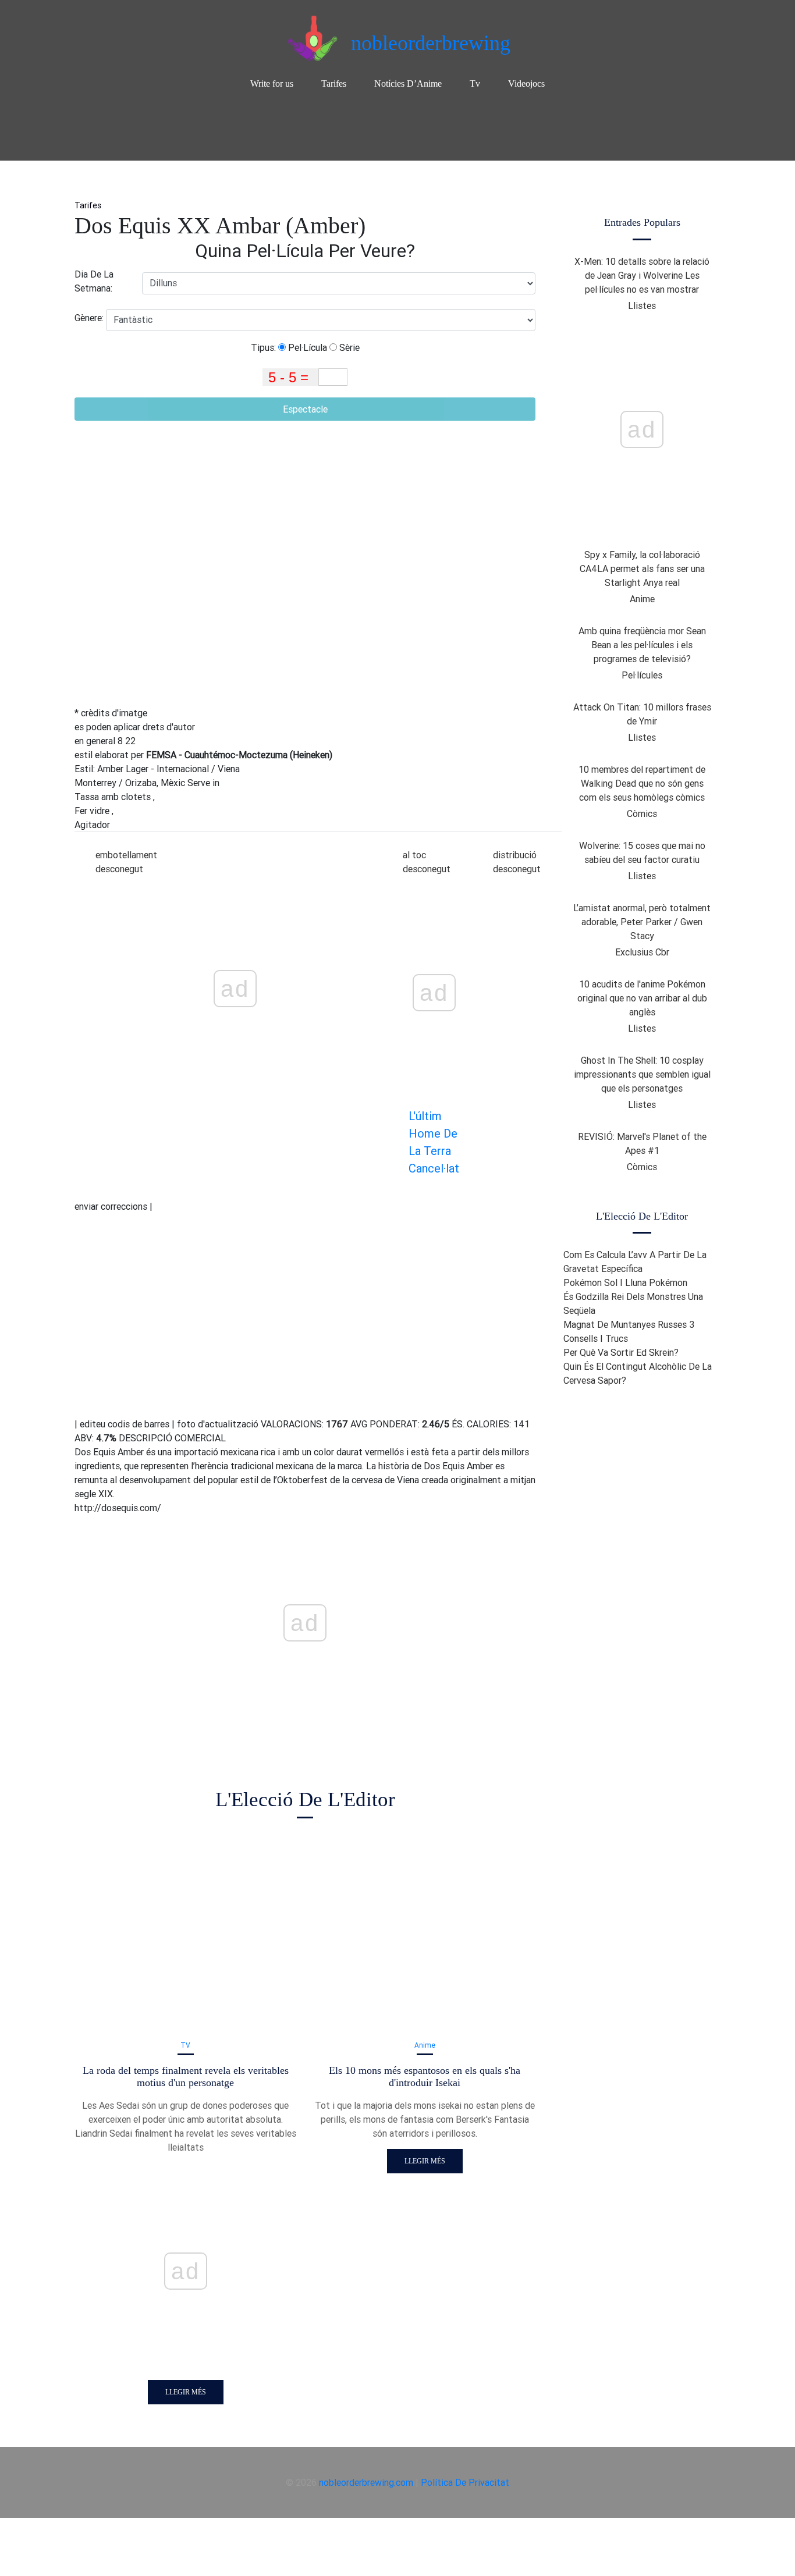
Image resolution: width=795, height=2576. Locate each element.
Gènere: (90, 318)
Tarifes (334, 84)
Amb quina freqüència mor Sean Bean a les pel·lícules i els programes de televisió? (642, 645)
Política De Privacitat (465, 2482)
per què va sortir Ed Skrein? (621, 1352)
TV (185, 2045)
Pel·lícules (642, 675)
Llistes (642, 305)
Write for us (272, 84)
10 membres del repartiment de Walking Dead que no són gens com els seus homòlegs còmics (642, 783)
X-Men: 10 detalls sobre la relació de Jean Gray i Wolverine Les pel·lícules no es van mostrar (642, 275)
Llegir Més (186, 2392)
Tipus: (265, 347)
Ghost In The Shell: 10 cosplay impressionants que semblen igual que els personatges (642, 1074)
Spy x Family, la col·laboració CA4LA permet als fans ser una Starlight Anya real (642, 569)
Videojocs (526, 84)
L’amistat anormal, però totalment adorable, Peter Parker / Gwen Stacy (642, 922)
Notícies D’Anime (408, 84)
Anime (425, 2045)
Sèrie (348, 347)
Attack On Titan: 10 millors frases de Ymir (642, 714)
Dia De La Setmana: (94, 281)
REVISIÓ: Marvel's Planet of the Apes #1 (642, 1143)
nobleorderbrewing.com (366, 2482)
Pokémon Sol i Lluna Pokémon (625, 1282)
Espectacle (305, 409)
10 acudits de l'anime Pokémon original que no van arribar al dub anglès (642, 998)
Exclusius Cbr (642, 952)
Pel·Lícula (306, 347)
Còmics (642, 813)
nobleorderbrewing (431, 43)
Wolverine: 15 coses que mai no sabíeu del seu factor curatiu (642, 852)
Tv (475, 84)
